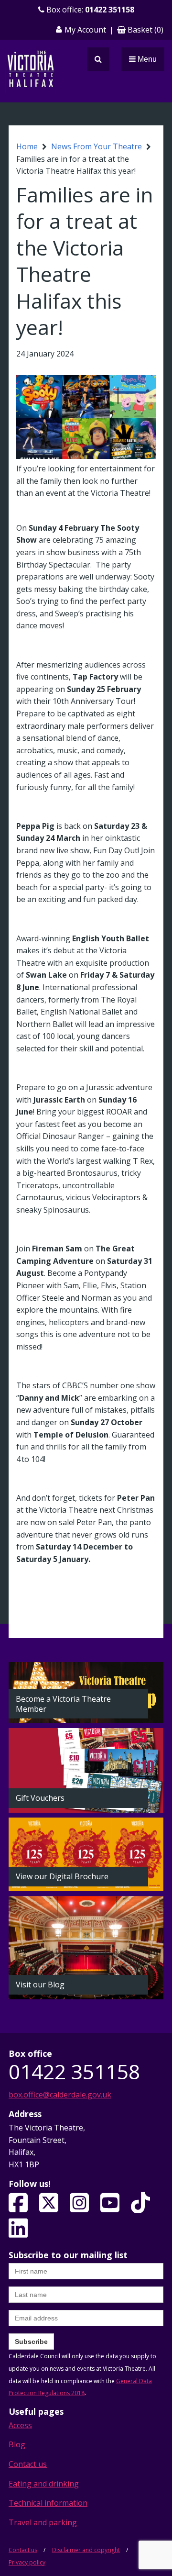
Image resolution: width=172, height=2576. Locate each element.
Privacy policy (27, 2562)
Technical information (48, 2503)
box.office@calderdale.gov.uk (60, 2095)
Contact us (28, 2464)
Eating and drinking (44, 2484)
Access (20, 2425)
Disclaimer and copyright (86, 2550)
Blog (17, 2444)
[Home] (31, 95)
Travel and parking (43, 2522)
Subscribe (31, 2342)
